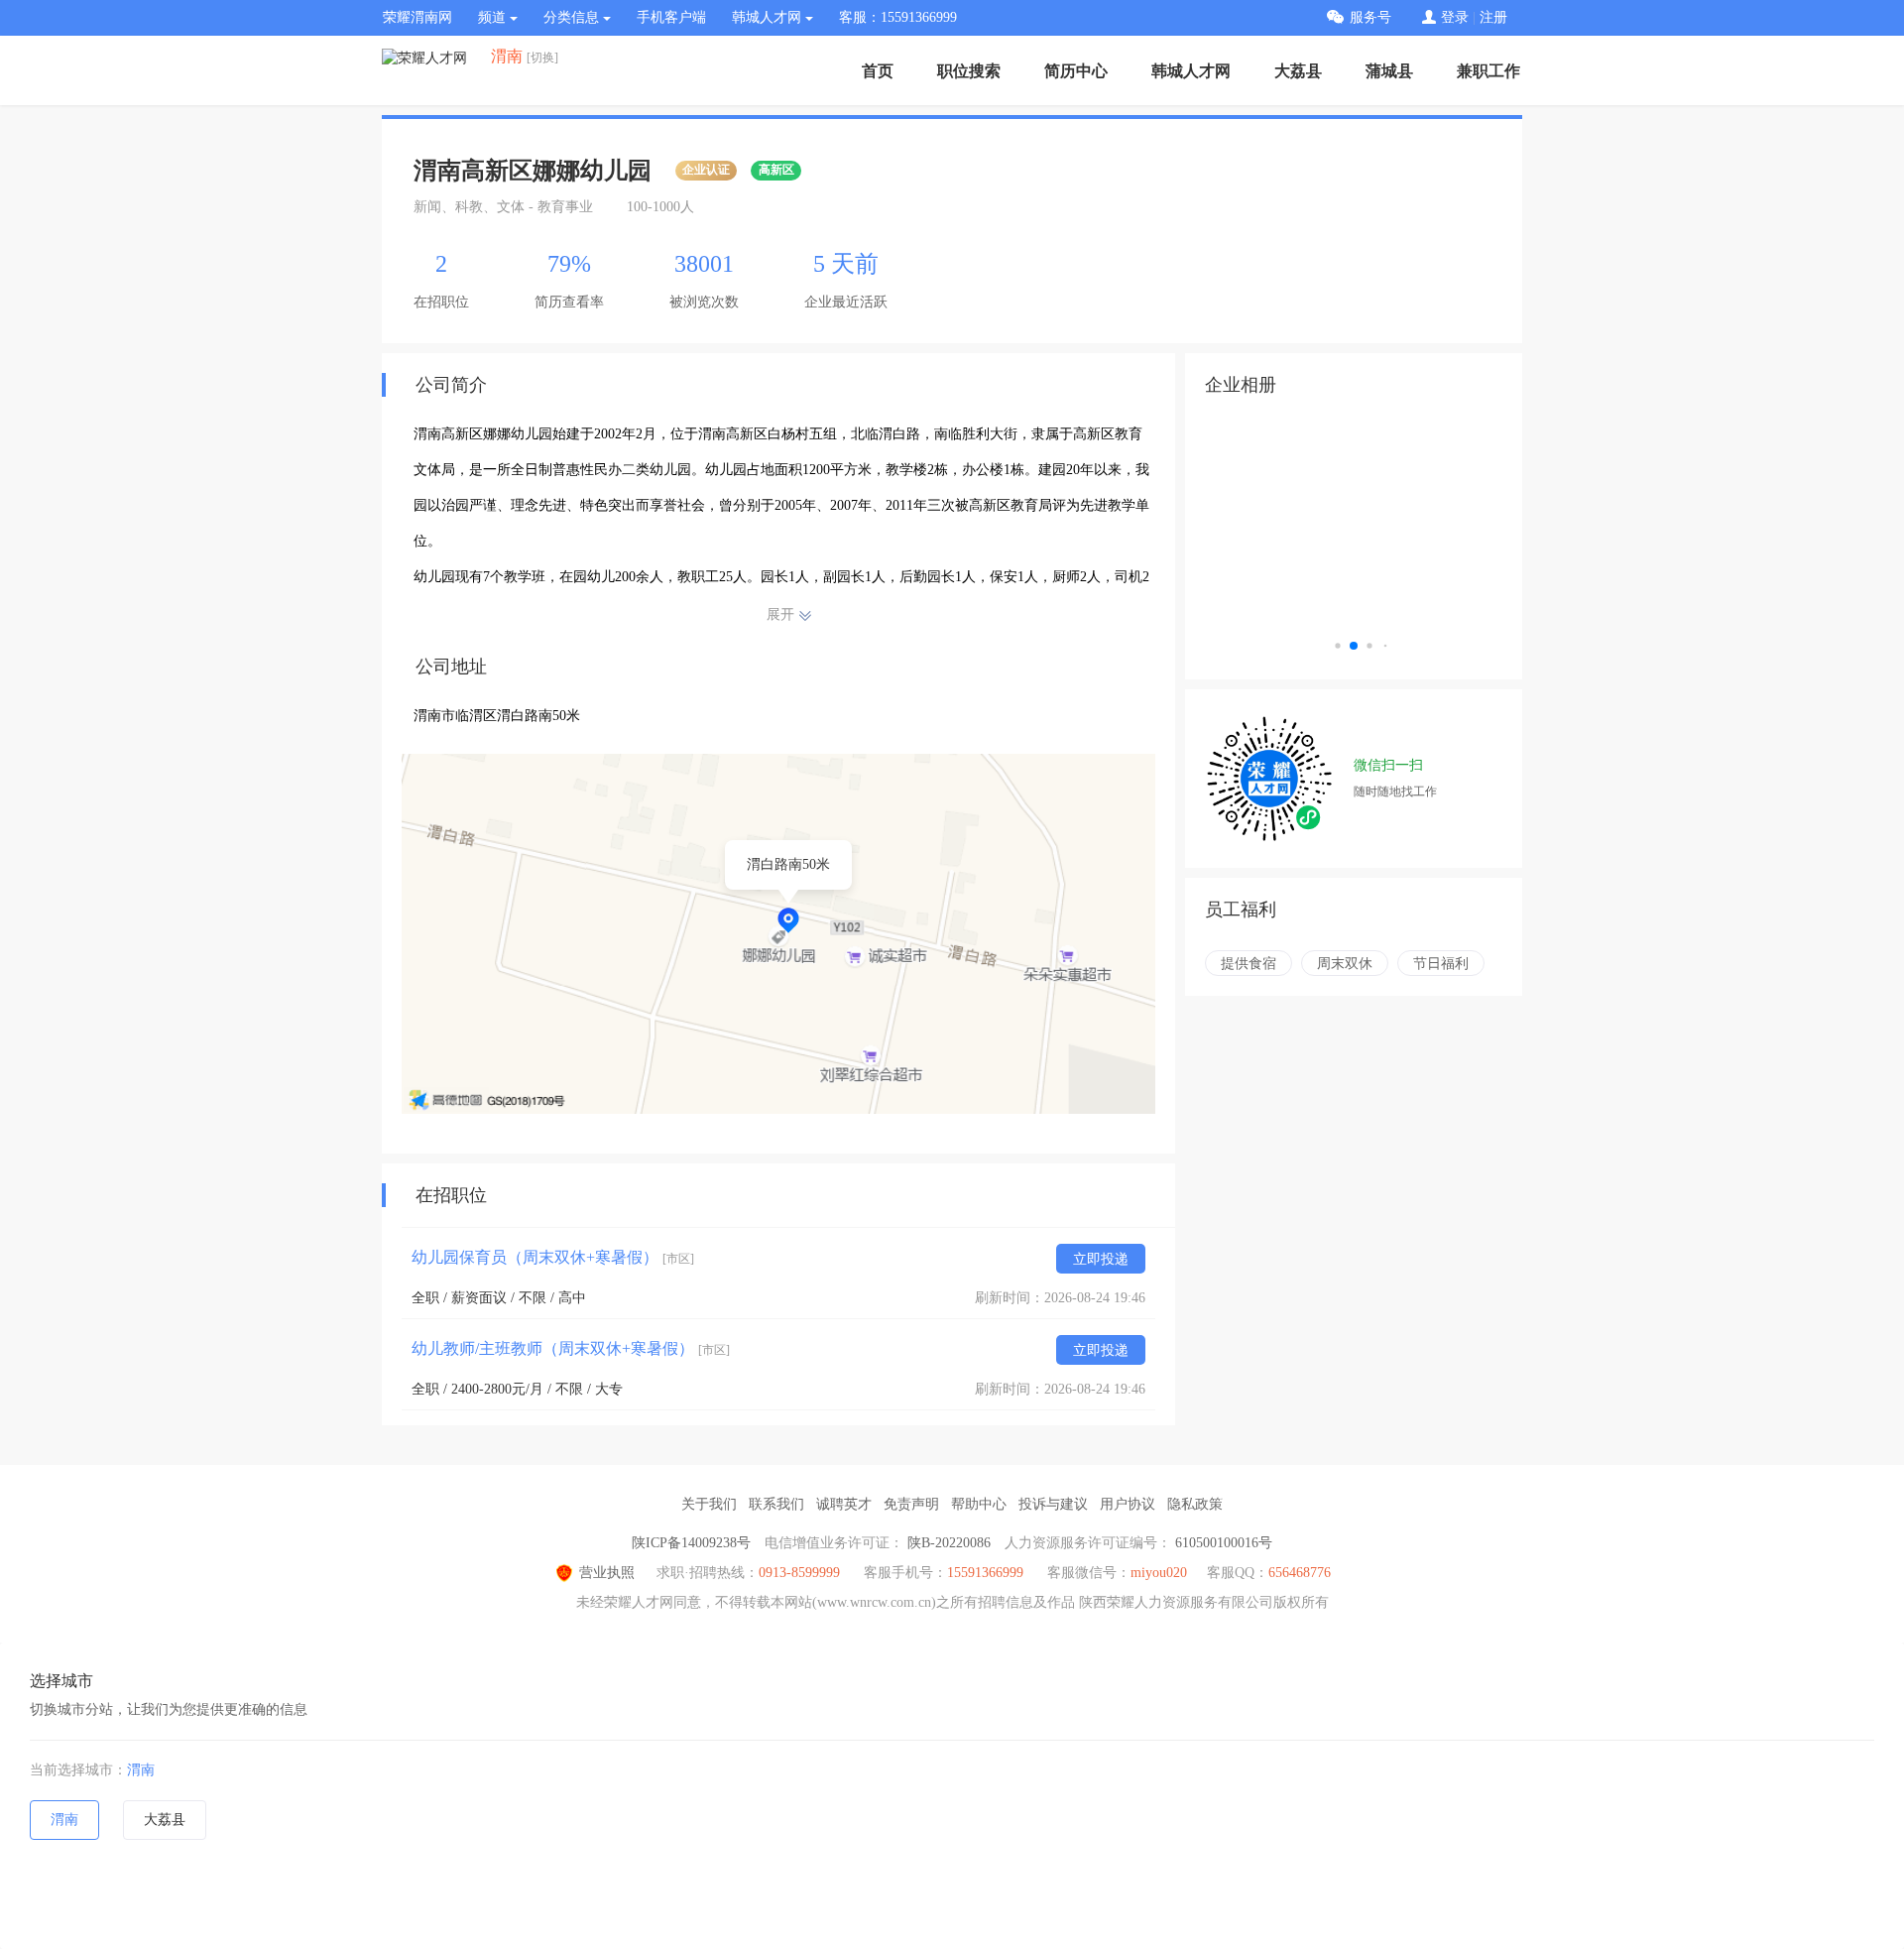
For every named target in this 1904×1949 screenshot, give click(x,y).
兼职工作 (1488, 71)
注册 (1493, 17)
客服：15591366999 (898, 17)
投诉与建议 (1053, 1504)
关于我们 (709, 1504)
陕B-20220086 (949, 1543)
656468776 (1300, 1573)
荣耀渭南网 (417, 17)
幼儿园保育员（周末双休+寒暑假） (553, 1257)
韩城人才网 (1191, 71)
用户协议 (1128, 1504)
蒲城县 (1389, 71)
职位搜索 (969, 71)
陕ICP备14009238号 (691, 1543)
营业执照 (607, 1573)
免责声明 (911, 1504)
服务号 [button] (1370, 17)
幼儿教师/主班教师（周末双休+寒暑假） (571, 1348)
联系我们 (776, 1504)
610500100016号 (1224, 1543)
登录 (1455, 17)
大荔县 (1298, 71)
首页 (878, 71)
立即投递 (1101, 1259)
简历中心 (1076, 71)
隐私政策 (1195, 1504)
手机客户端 (671, 17)
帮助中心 (979, 1504)
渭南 (141, 1770)
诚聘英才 (844, 1504)
